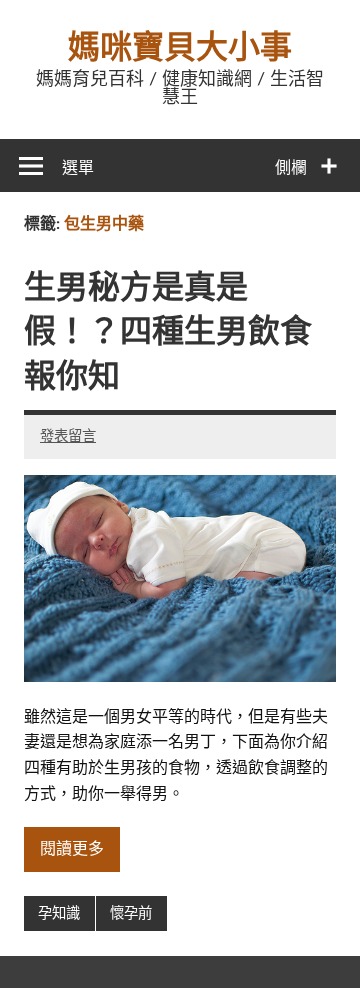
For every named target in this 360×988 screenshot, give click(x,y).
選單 (78, 168)
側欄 (291, 168)
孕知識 (59, 913)
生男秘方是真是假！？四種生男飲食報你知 (168, 333)
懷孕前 (131, 913)
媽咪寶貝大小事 (180, 48)
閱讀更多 (72, 849)
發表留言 (68, 436)
